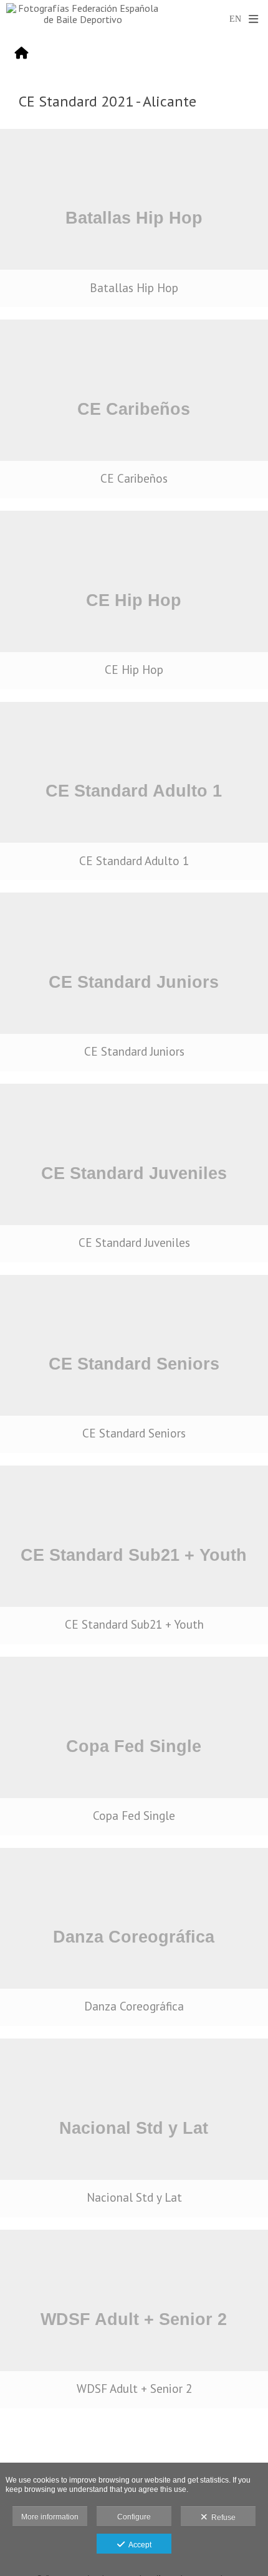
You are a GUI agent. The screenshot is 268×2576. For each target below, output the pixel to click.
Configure (134, 2517)
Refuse (222, 2517)
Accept (138, 2545)
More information (50, 2517)
